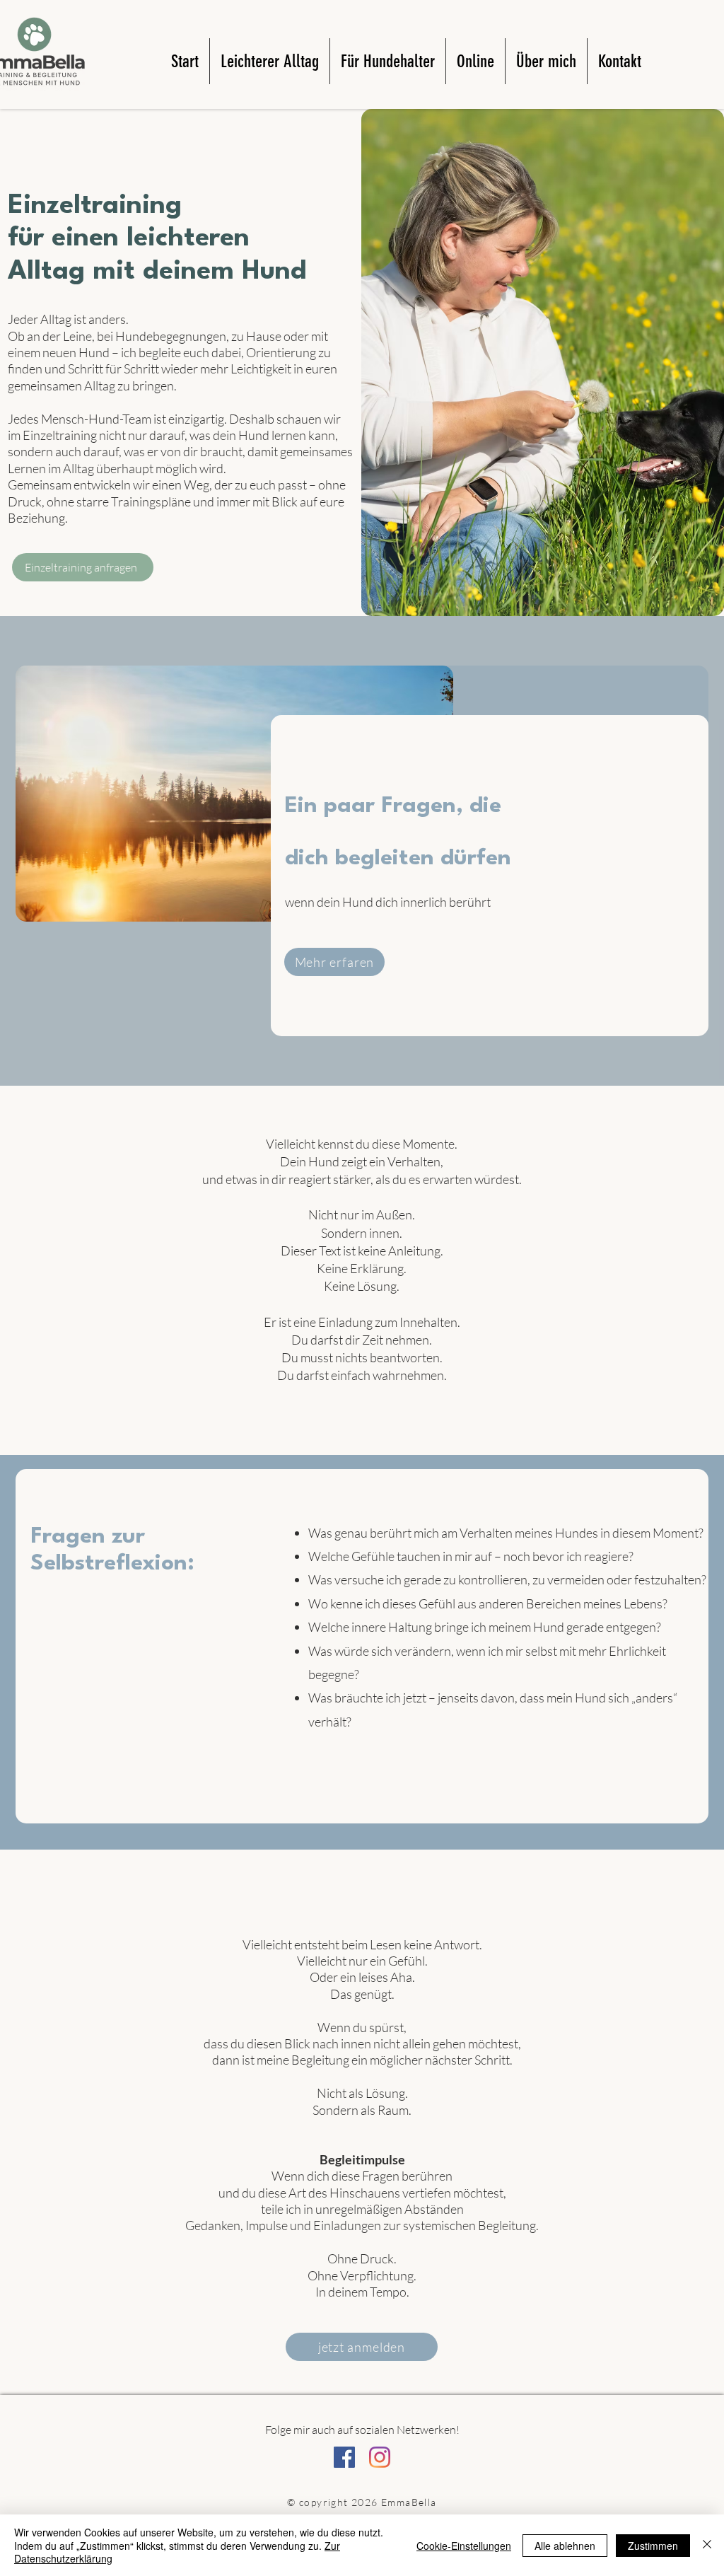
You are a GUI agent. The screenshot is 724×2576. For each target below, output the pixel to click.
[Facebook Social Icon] (344, 2457)
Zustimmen (653, 2546)
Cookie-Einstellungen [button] (464, 2546)
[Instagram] (380, 2457)
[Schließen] (707, 2545)
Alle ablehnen (565, 2546)
